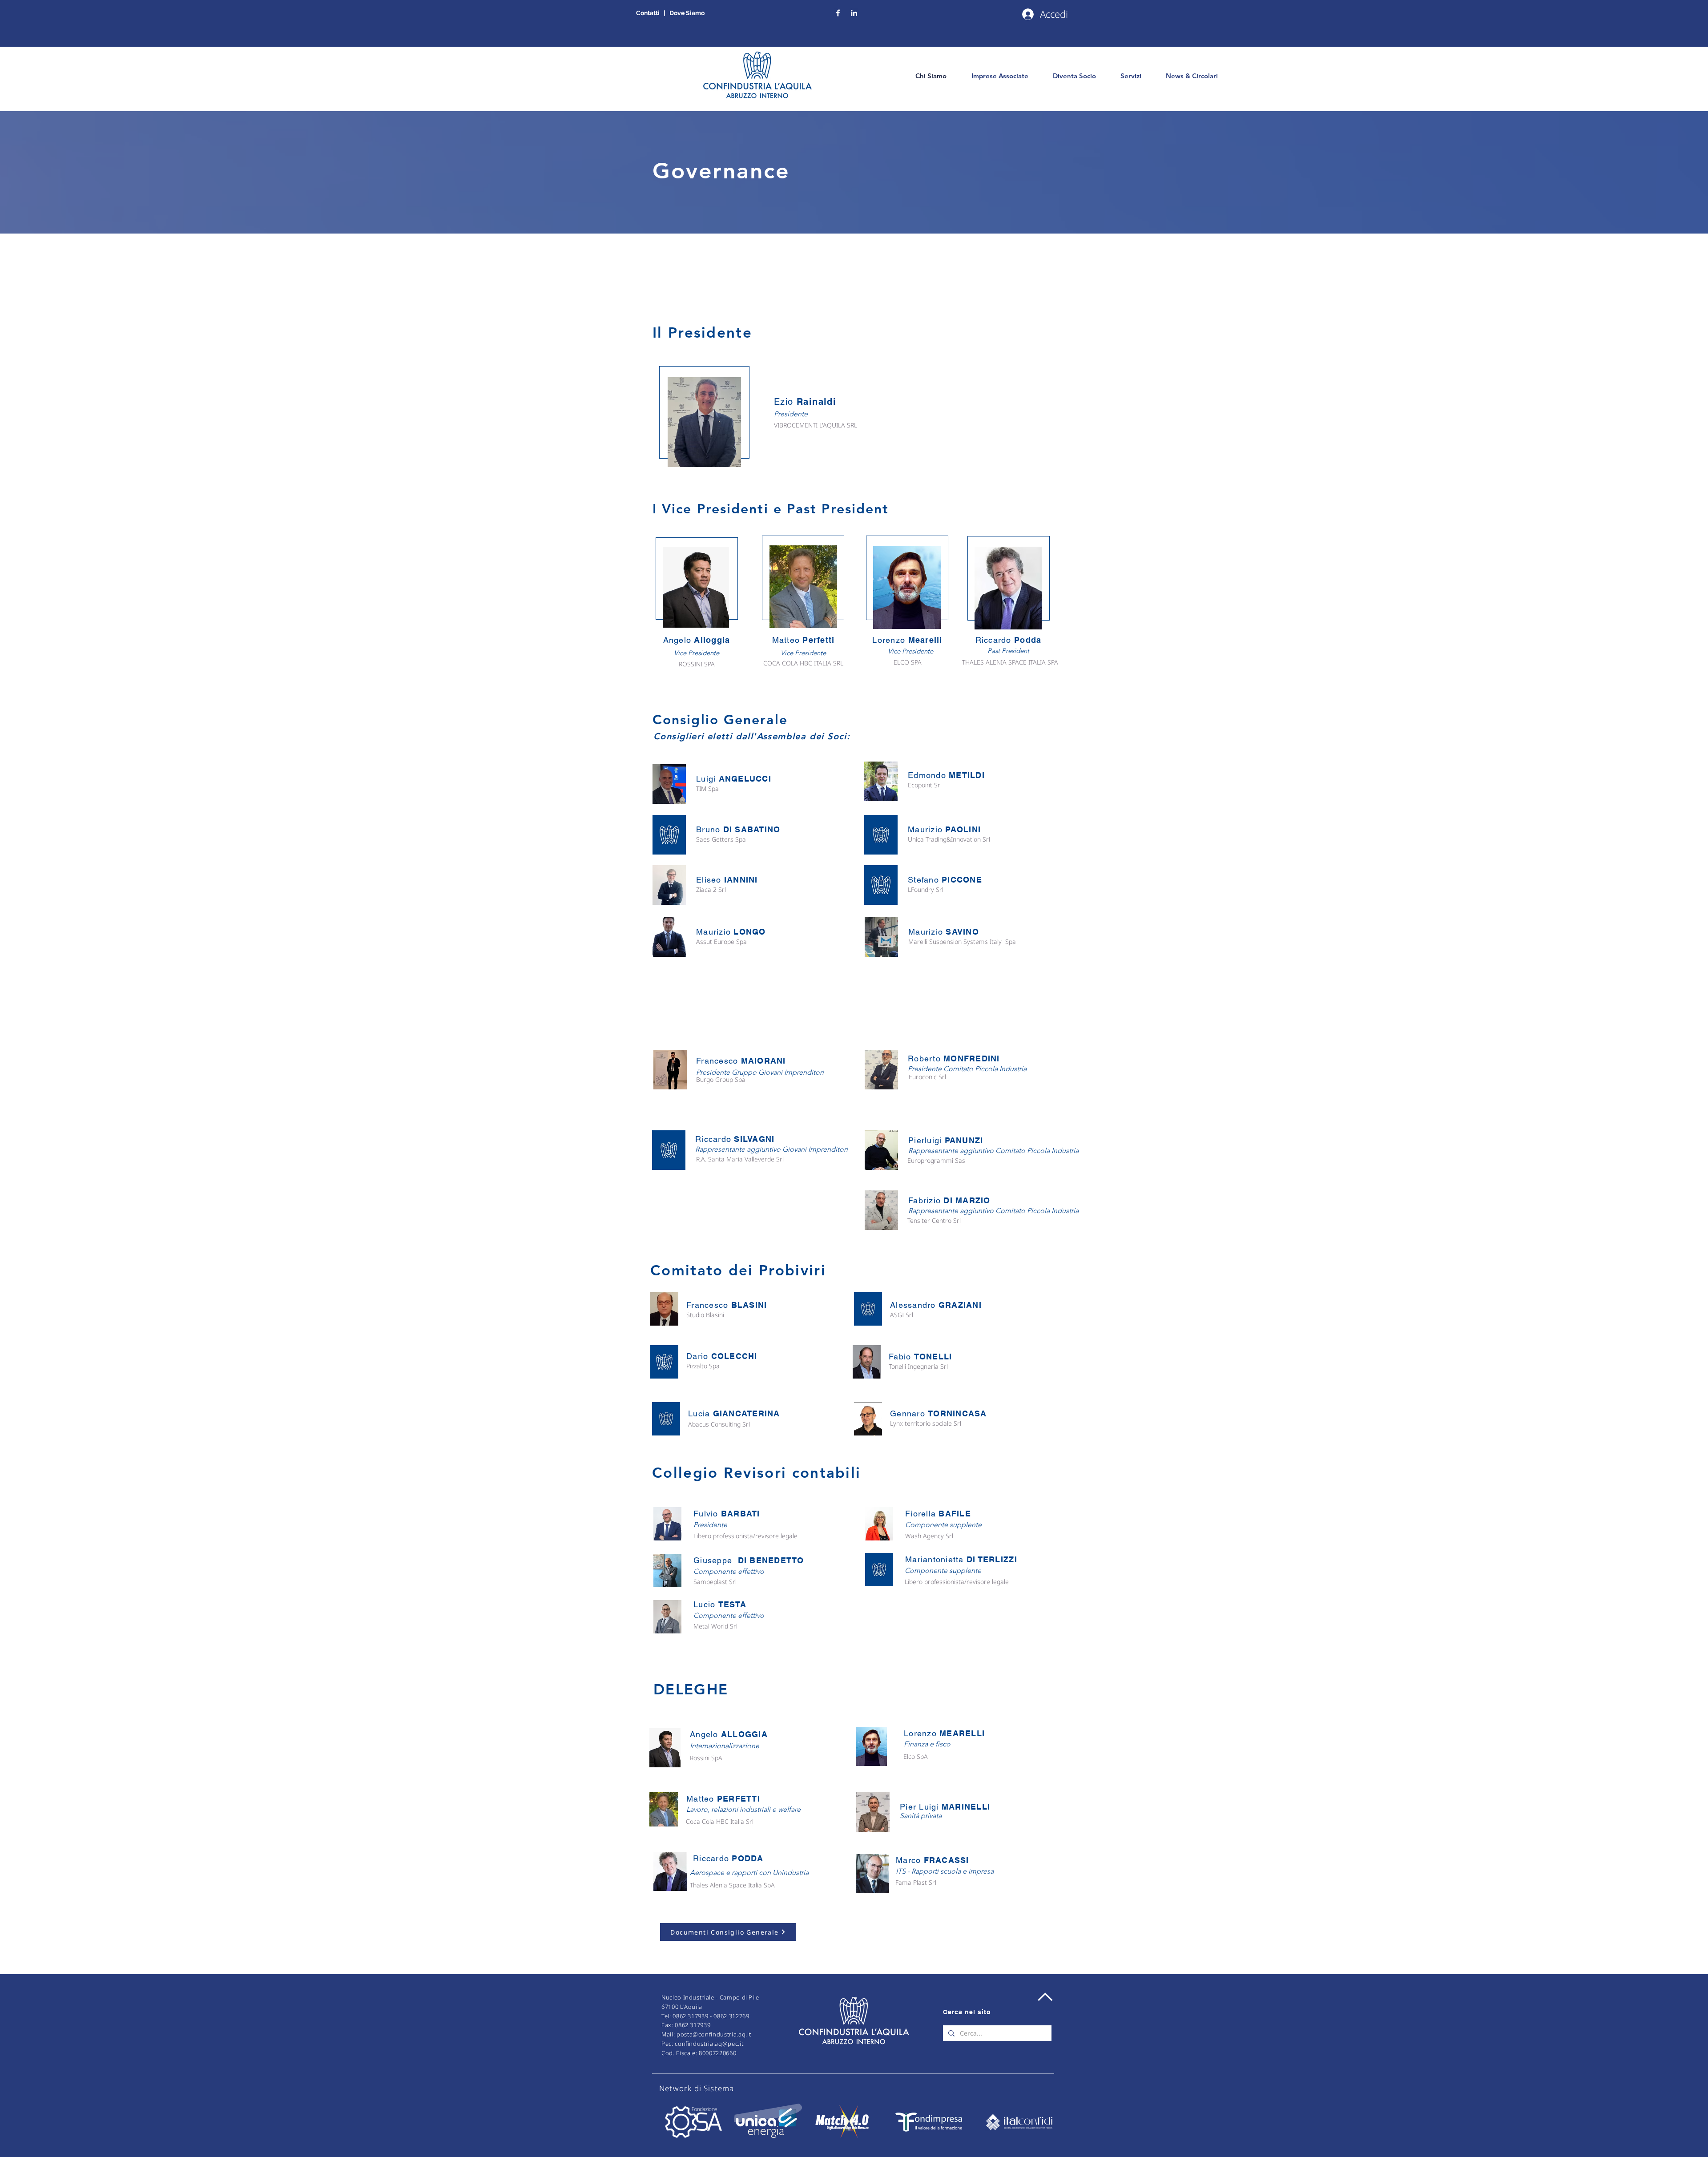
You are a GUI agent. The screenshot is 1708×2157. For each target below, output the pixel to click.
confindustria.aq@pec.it (709, 2044)
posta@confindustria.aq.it (714, 2034)
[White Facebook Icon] (838, 13)
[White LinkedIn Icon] (854, 13)
